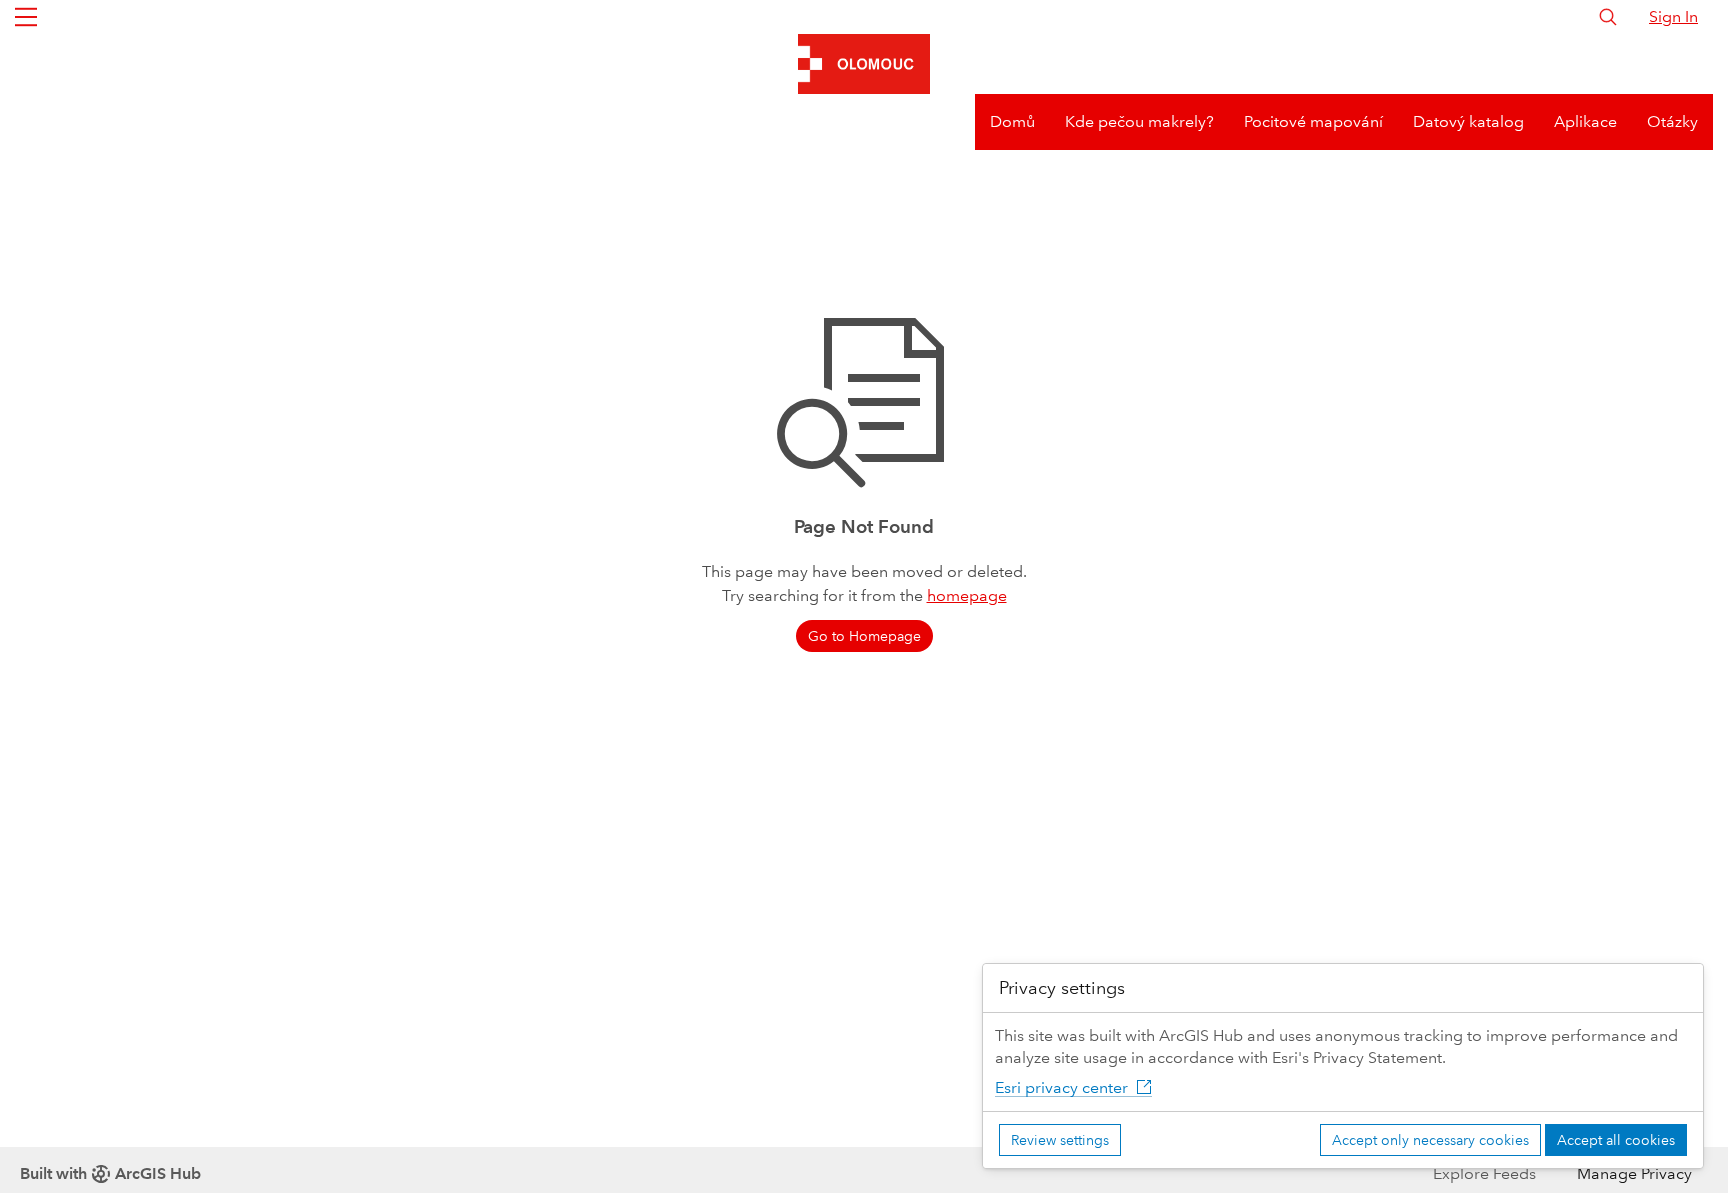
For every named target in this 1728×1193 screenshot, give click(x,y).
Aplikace (1585, 121)
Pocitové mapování (1313, 121)
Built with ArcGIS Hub (110, 1173)
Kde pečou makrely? (1139, 121)
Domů (1012, 121)
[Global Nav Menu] (26, 17)
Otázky (1672, 121)
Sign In (1673, 16)
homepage (967, 595)
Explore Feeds (1484, 1173)
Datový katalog (1468, 121)
